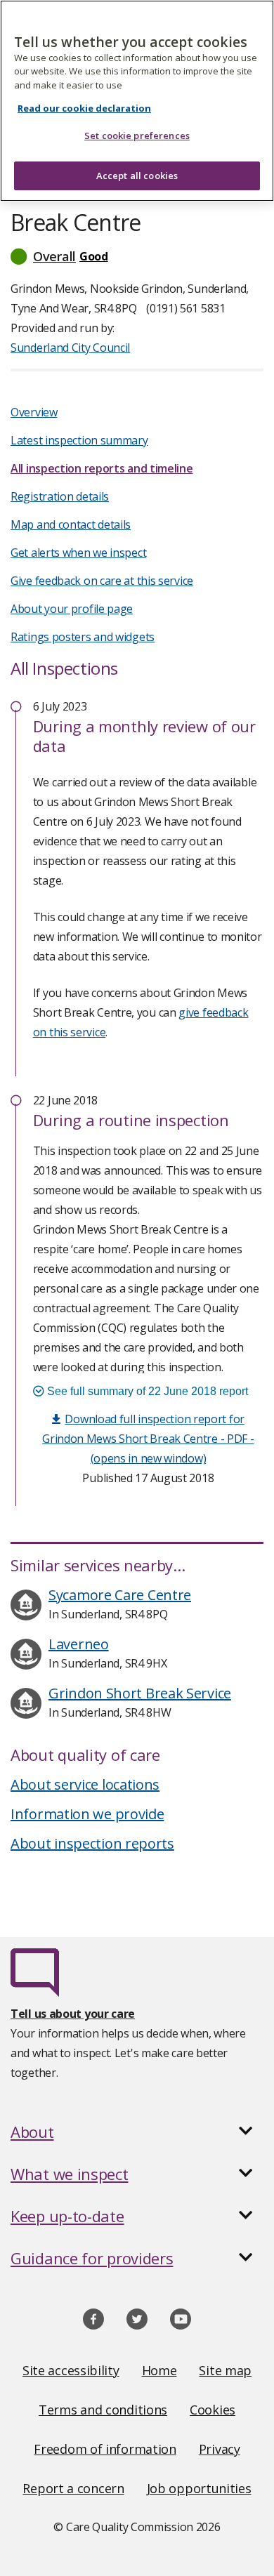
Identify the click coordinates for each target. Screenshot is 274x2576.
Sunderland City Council (70, 348)
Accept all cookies (137, 176)
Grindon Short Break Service (140, 1693)
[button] (137, 256)
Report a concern (73, 2488)
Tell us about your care (73, 2014)
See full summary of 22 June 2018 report (146, 1391)
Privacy (220, 2449)
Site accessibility (71, 2370)
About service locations (85, 1784)
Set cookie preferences (137, 136)
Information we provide (87, 1814)
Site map (225, 2370)
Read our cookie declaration (84, 108)
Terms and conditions (103, 2410)
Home (159, 2370)
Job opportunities (199, 2488)
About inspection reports (92, 1843)
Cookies (213, 2410)
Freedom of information (105, 2449)
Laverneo (79, 1644)
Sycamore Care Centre (120, 1595)
